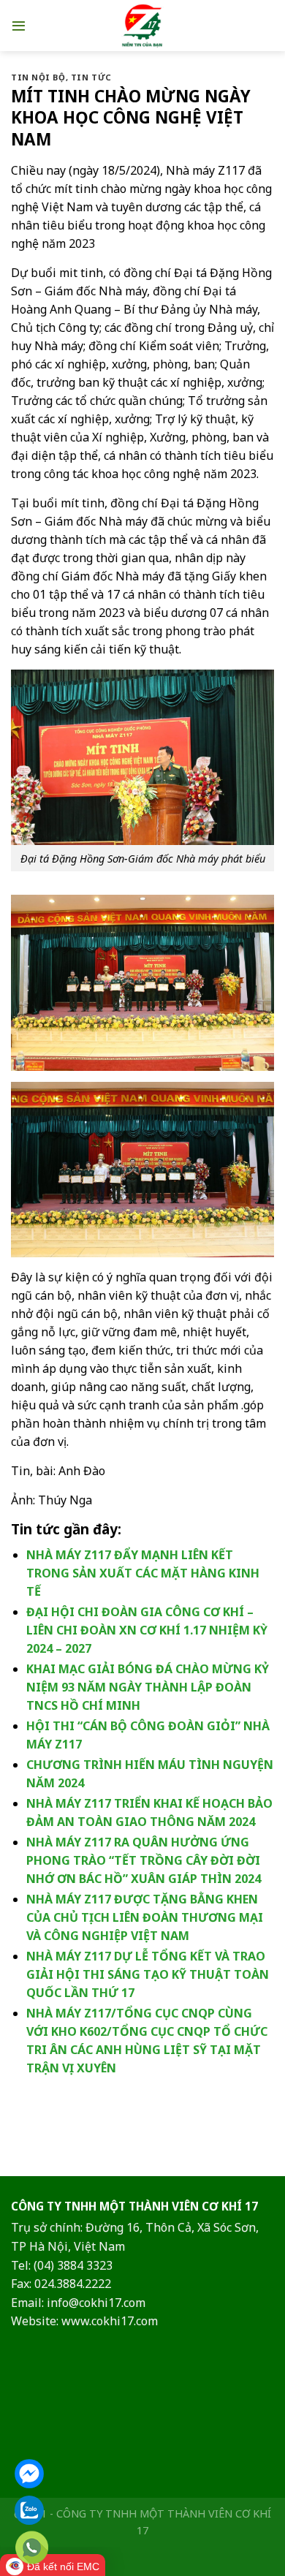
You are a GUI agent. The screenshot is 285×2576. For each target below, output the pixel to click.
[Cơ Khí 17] (143, 26)
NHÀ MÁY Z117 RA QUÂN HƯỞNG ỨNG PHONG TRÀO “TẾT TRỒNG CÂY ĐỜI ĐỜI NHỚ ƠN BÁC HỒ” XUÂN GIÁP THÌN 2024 (144, 1860)
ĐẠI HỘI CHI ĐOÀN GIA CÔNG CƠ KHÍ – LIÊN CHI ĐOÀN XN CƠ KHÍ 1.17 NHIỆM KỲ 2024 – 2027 (147, 1630)
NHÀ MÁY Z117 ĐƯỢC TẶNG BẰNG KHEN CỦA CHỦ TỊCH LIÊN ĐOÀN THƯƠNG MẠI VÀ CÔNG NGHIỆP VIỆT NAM (145, 1917)
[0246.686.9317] (32, 2548)
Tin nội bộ (38, 77)
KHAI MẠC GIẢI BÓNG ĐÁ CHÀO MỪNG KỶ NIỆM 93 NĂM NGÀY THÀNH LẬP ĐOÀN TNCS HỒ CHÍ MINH (148, 1687)
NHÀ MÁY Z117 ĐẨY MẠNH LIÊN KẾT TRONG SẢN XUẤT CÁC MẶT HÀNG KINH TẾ (143, 1573)
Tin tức (91, 77)
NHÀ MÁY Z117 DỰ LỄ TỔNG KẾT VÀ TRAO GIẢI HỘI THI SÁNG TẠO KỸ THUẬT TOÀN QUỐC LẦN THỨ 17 (148, 1974)
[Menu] (19, 25)
